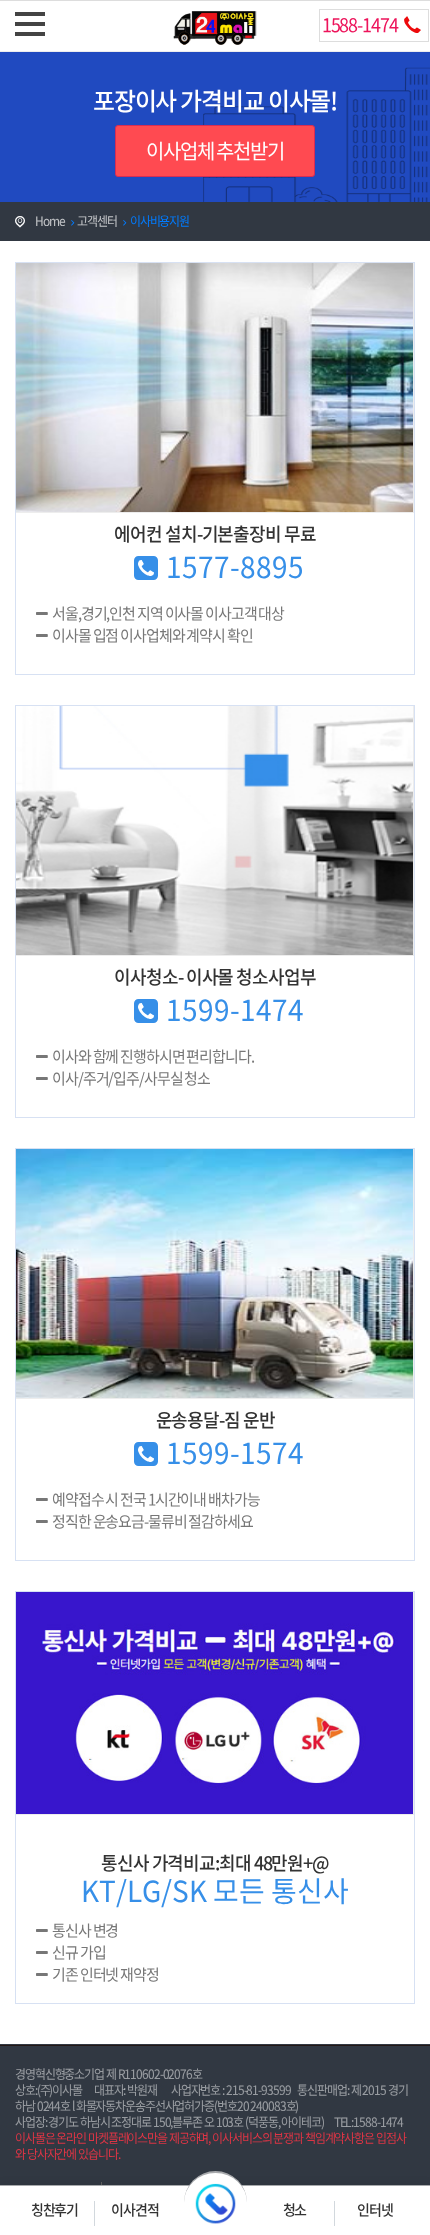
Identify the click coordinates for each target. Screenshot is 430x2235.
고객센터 (97, 221)
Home (50, 221)
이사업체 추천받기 (215, 150)
